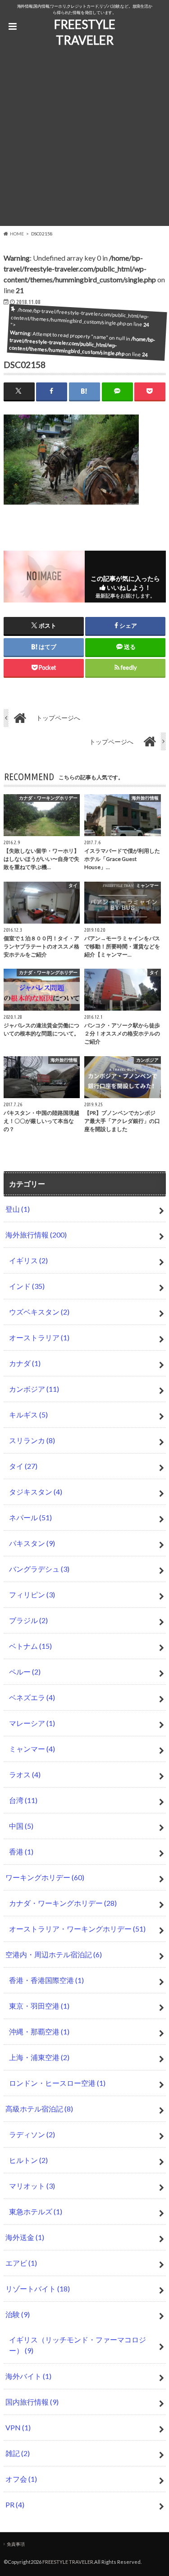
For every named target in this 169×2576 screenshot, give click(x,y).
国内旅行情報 (32, 2402)
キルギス (28, 1414)
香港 (21, 1851)
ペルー (25, 1672)
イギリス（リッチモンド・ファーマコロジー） (78, 2345)
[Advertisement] (84, 141)
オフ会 (21, 2479)
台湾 (23, 1800)
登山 (18, 1209)
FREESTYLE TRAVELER (85, 32)
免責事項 (16, 2544)
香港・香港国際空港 (46, 1980)
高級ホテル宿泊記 (39, 2109)
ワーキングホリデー (45, 1877)
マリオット (32, 2186)
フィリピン (32, 1594)
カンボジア (34, 1389)
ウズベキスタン (39, 1312)
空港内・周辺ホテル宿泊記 (54, 1954)
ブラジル (28, 1620)
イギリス (28, 1260)
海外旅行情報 (36, 1235)
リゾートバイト (38, 2288)
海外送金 (25, 2237)
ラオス (25, 1774)
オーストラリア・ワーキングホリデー (77, 1929)
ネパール (30, 1517)
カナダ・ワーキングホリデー (63, 1903)
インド (27, 1286)
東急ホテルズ (36, 2211)
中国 (21, 1826)
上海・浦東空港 (39, 2057)
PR (15, 2505)
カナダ (25, 1363)
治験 (18, 2314)
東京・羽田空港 (39, 2006)
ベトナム (30, 1646)
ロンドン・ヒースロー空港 (57, 2083)
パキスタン (32, 1543)
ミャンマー (32, 1749)
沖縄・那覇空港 (39, 2031)
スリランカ (32, 1440)
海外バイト (28, 2376)
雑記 (18, 2453)
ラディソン (32, 2134)
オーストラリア (39, 1337)
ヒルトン (28, 2160)
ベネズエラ (32, 1697)
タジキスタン (36, 1492)
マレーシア (32, 1723)
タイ (23, 1466)
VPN (18, 2427)
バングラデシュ (39, 1569)
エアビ (21, 2263)
